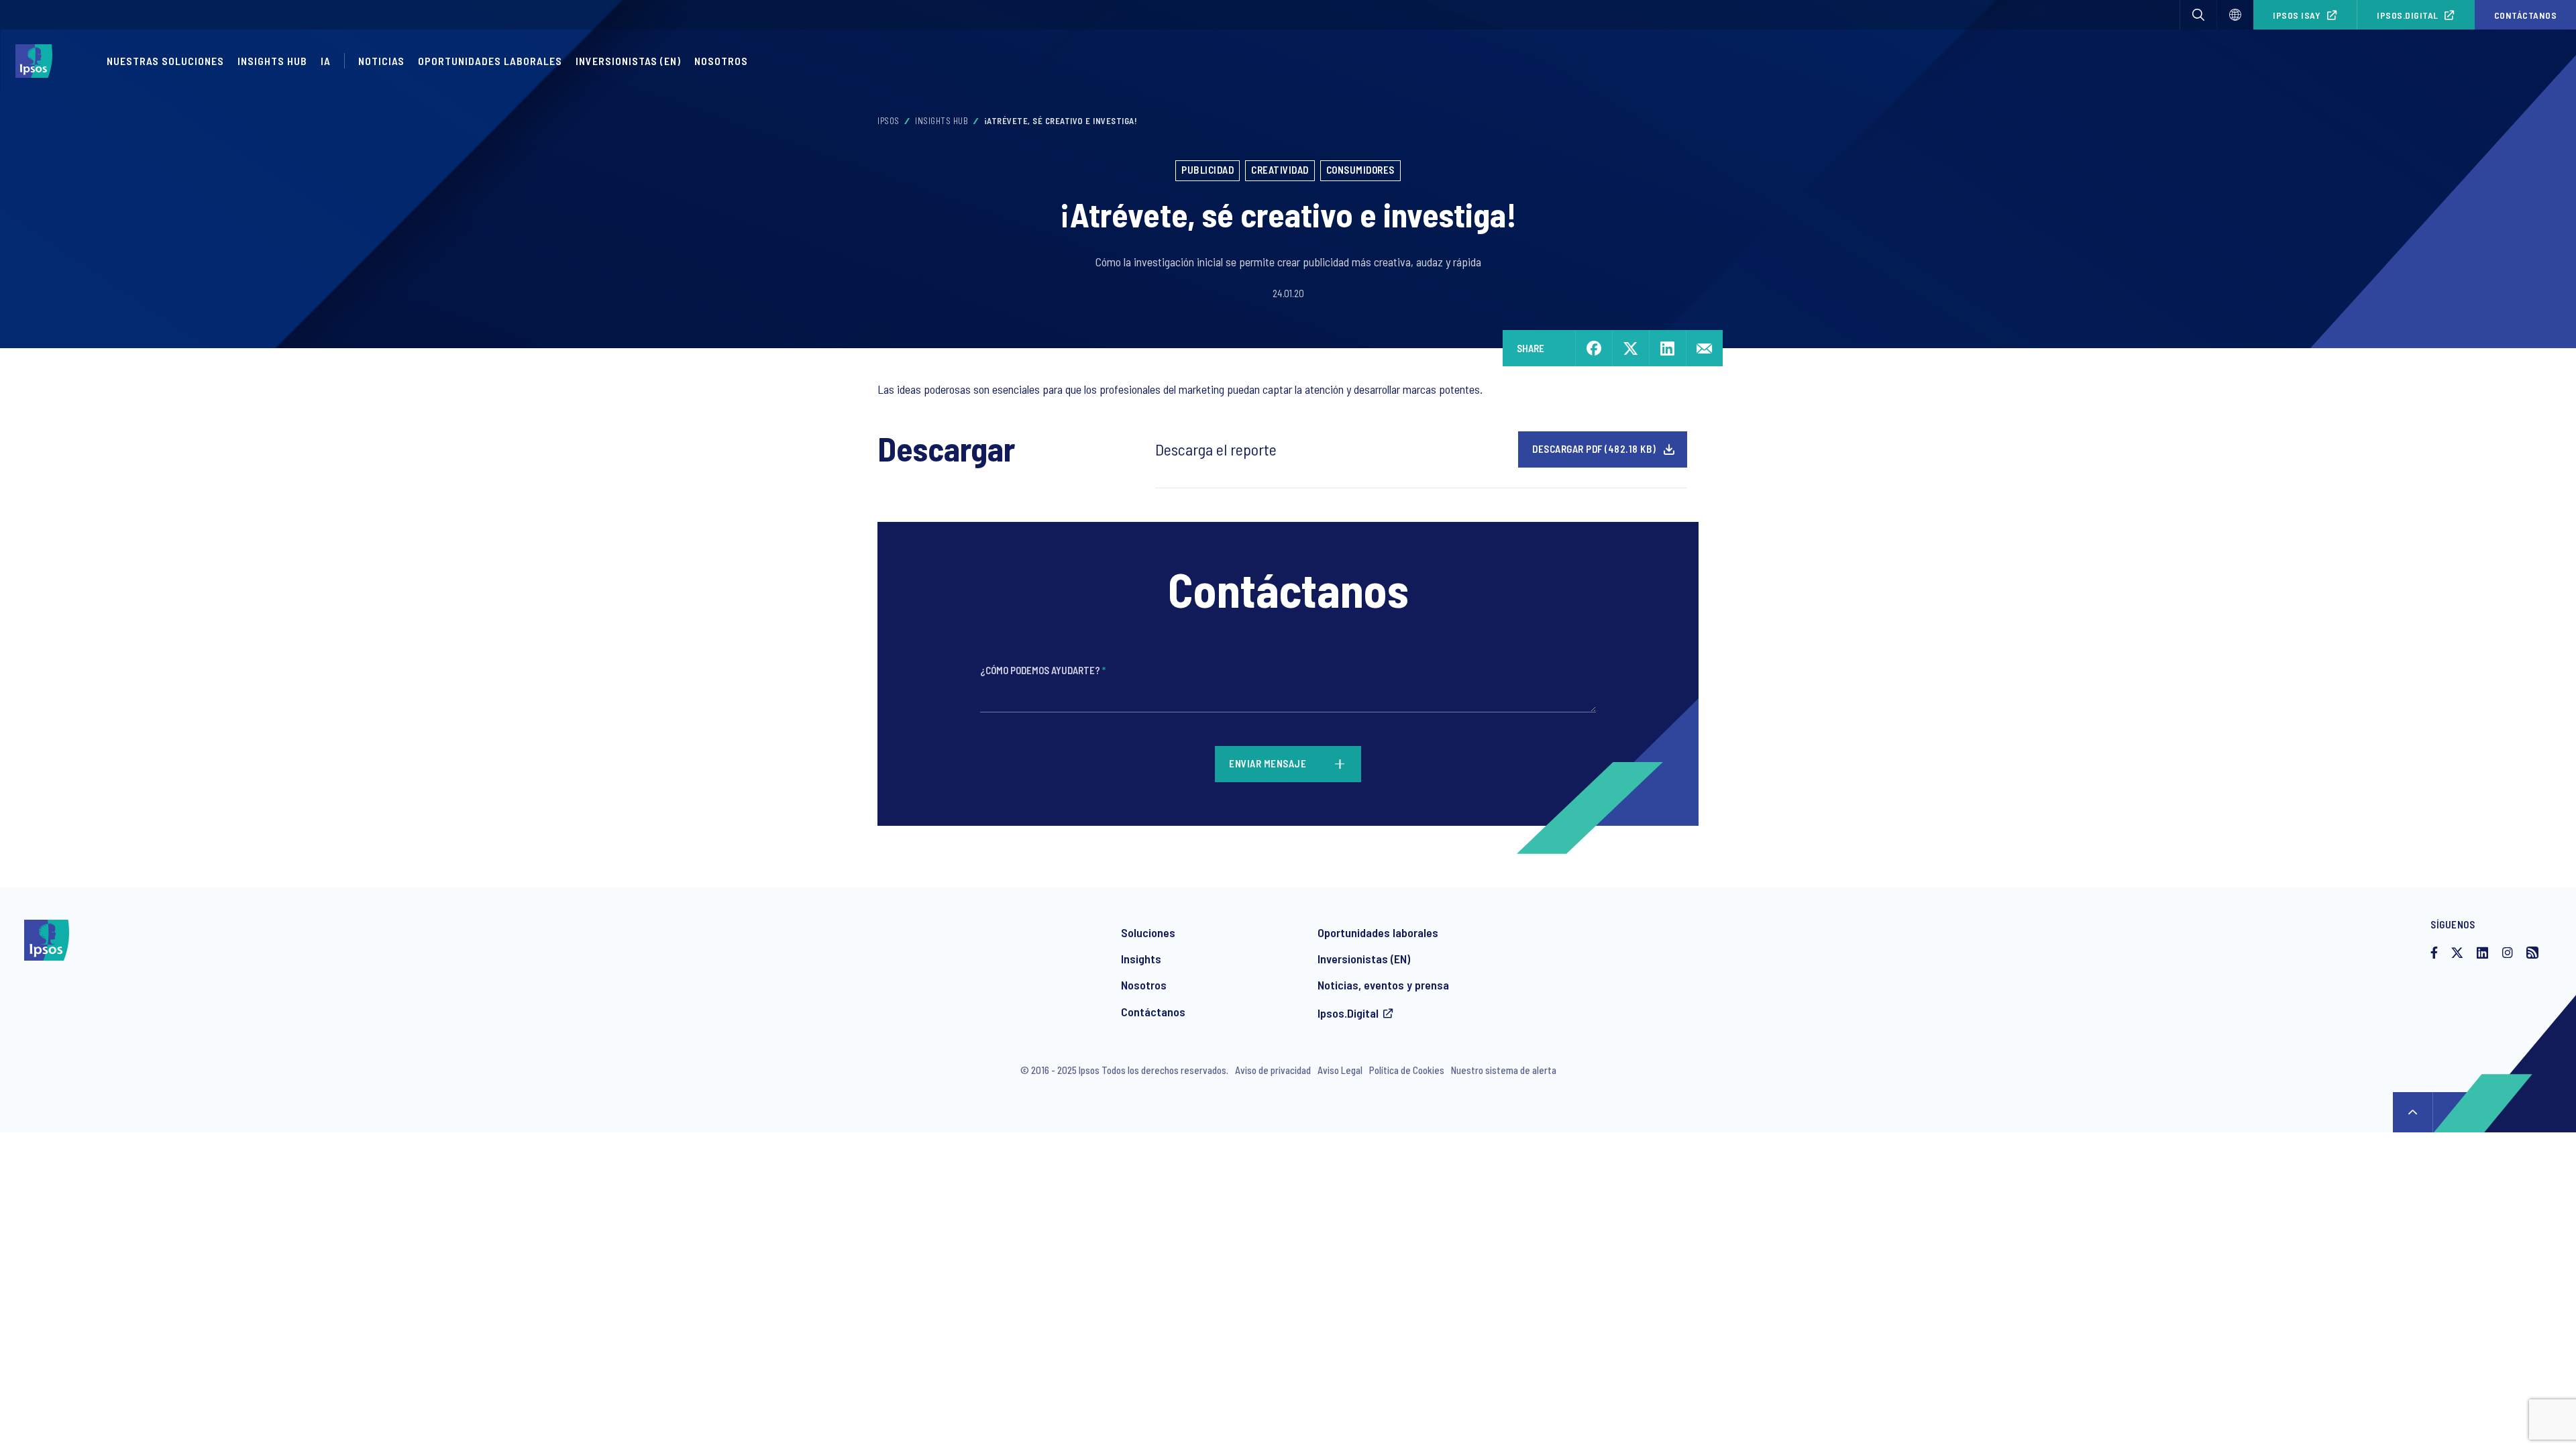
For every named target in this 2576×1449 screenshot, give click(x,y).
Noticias (381, 61)
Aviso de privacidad (1273, 1070)
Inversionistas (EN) (628, 61)
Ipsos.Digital (2408, 15)
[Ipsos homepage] (37, 61)
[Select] (2235, 15)
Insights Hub (272, 61)
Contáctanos (1153, 1012)
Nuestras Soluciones (165, 61)
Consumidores (1360, 170)
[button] (2198, 15)
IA (326, 61)
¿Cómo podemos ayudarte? (1043, 670)
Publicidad (1207, 170)
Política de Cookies (1407, 1070)
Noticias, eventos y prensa (1383, 985)
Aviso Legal (1340, 1070)
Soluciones (1148, 932)
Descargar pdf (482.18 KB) (1594, 449)
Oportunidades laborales (490, 61)
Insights (1141, 959)
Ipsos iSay (2297, 15)
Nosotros (721, 61)
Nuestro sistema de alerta (1504, 1070)
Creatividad (1280, 170)
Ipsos (889, 121)
